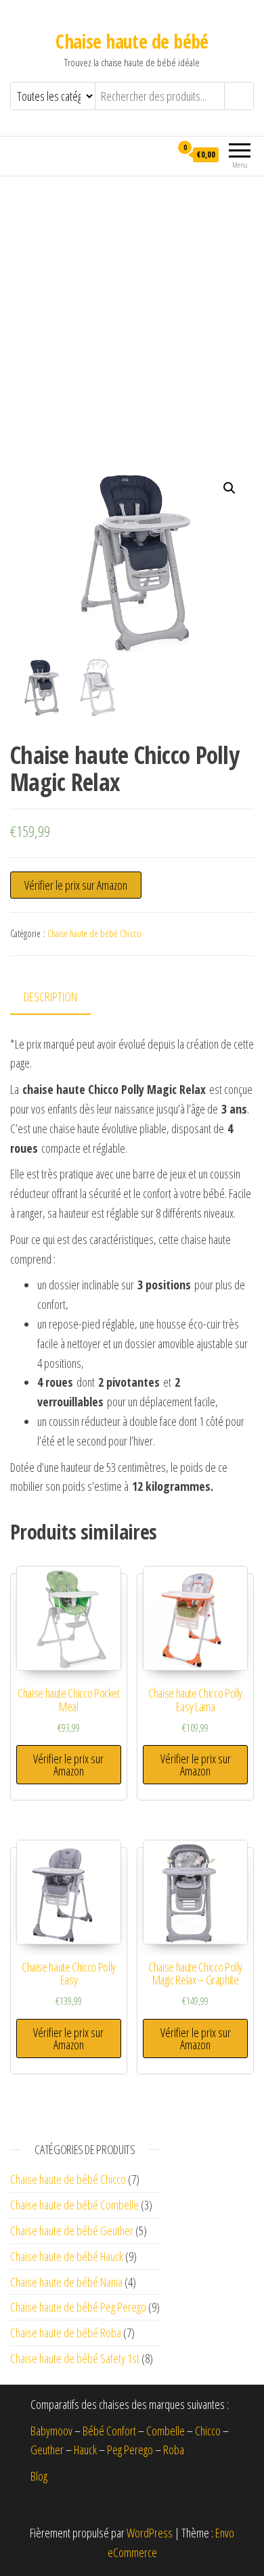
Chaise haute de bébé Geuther (72, 2231)
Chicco (208, 2431)
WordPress (150, 2533)
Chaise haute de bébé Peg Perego (78, 2307)
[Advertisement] (132, 315)
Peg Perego (130, 2450)
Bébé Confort (109, 2431)
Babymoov (51, 2431)
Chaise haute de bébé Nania (66, 2282)
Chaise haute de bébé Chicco (94, 933)
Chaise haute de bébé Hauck (67, 2256)
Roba (174, 2450)
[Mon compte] (160, 154)
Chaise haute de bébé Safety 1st (75, 2358)
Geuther (47, 2450)
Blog (39, 2476)
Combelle (166, 2431)
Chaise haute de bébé (132, 41)
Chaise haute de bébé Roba (66, 2333)
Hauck (85, 2450)
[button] (229, 488)
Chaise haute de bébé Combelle (74, 2205)
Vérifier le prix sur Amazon (76, 885)
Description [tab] (50, 997)
